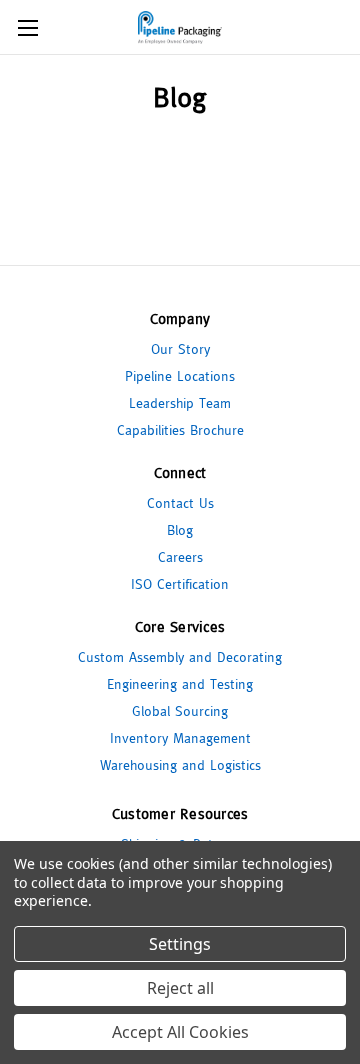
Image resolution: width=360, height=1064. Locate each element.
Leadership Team (180, 403)
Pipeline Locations (180, 376)
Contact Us (180, 503)
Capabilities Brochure (180, 430)
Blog (180, 530)
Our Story (180, 349)
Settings (180, 944)
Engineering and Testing (180, 684)
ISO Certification (180, 584)
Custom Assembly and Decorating (180, 657)
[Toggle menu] (27, 27)
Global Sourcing (180, 711)
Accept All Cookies (180, 1032)
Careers (180, 557)
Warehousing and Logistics (180, 765)
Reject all (180, 988)
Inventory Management (180, 738)
